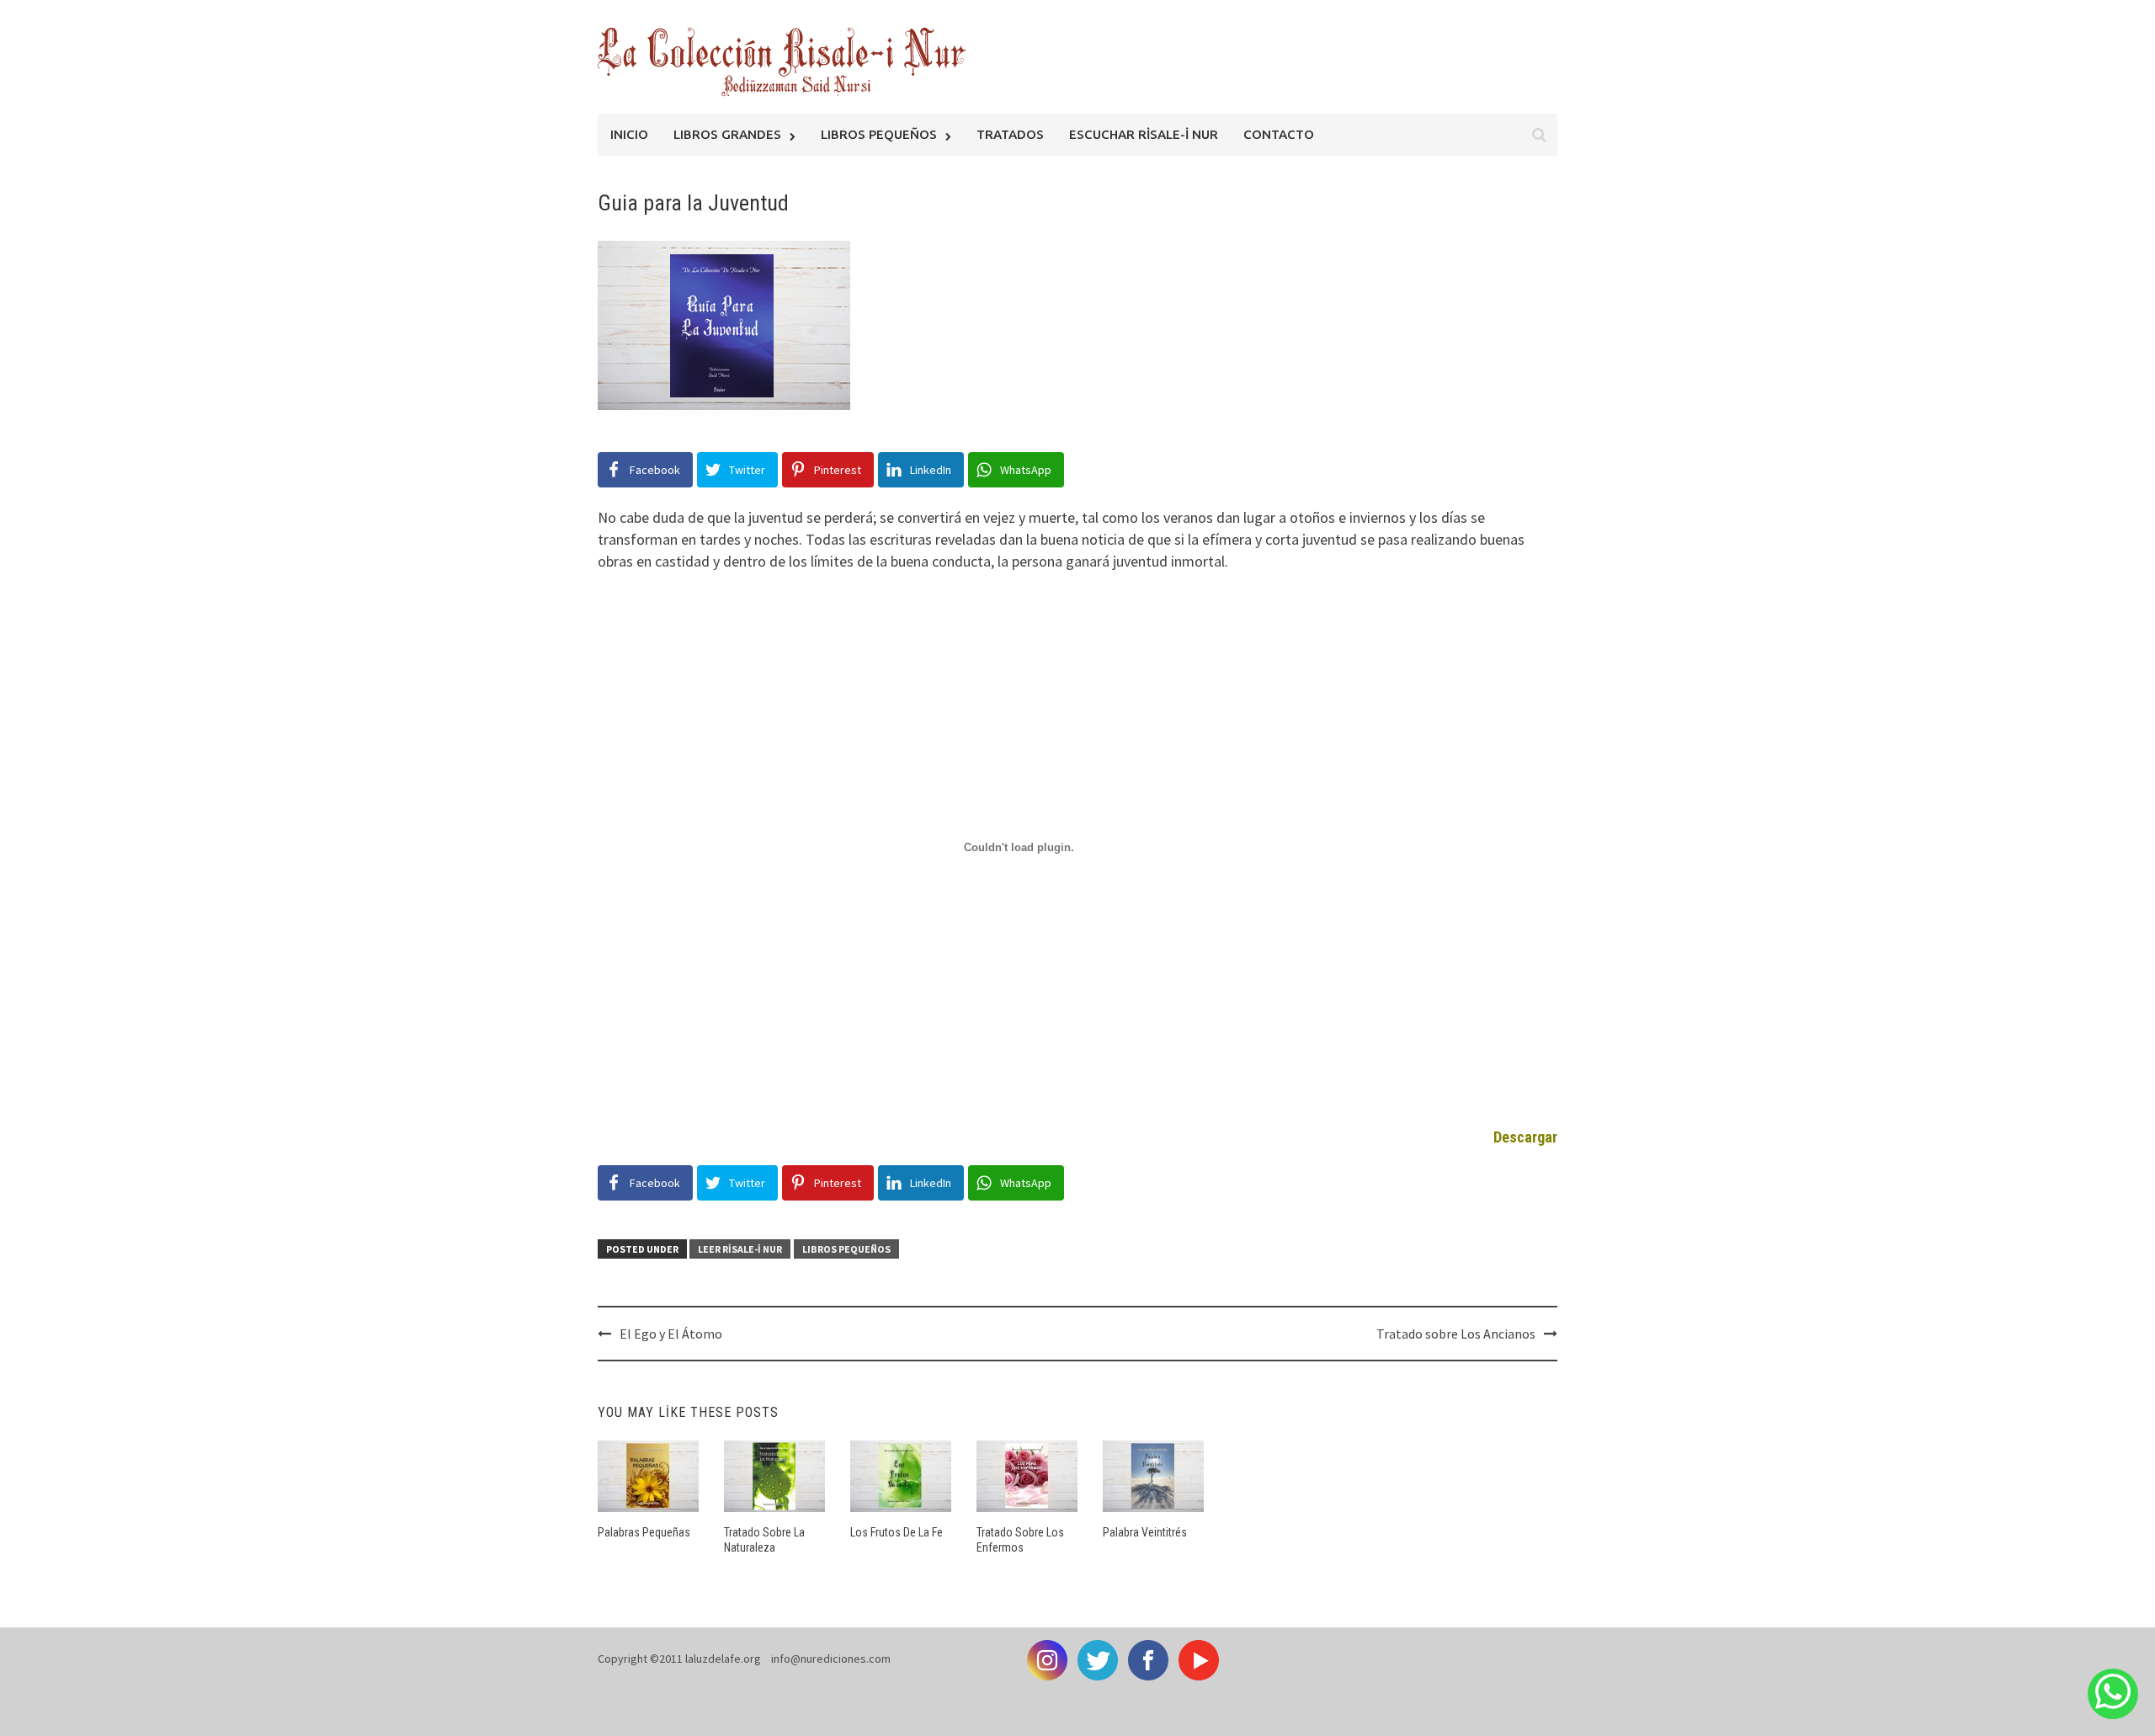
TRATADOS (1010, 134)
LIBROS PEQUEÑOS (879, 134)
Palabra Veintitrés (1145, 1532)
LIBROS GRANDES (727, 134)
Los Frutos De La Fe (897, 1532)
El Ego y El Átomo (671, 1334)
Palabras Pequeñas (644, 1532)
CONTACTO (1279, 134)
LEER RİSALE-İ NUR (740, 1249)
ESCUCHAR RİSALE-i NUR (1144, 134)
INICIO (629, 134)
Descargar (1525, 1137)
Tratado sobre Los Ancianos (1456, 1334)
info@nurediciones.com (831, 1659)
